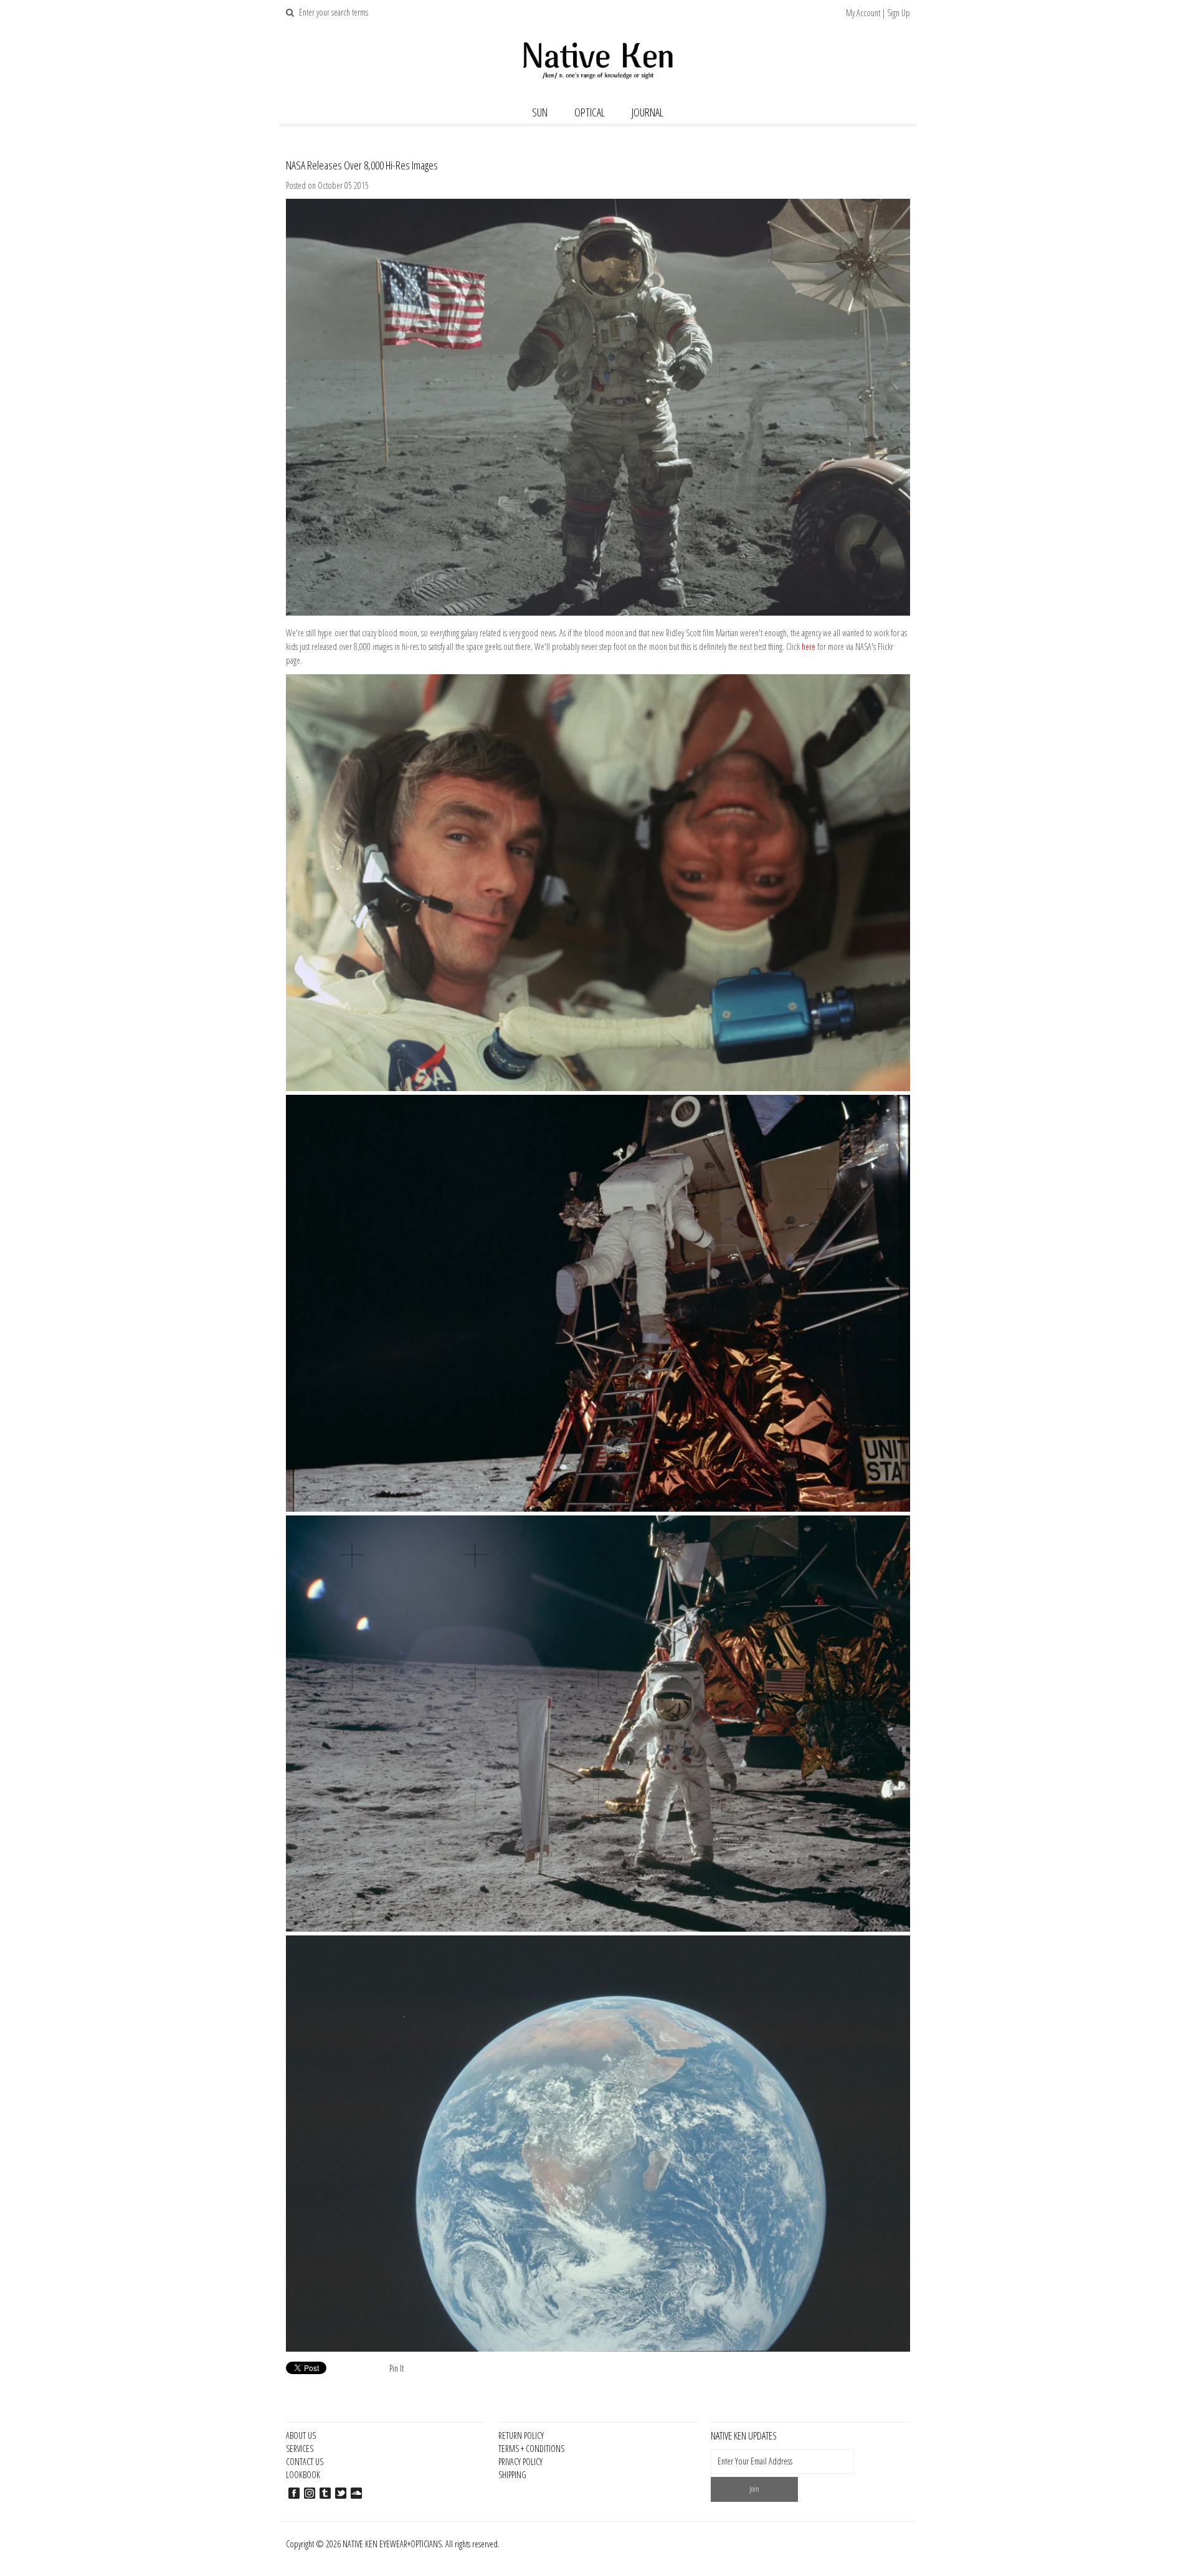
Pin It (396, 2368)
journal (648, 112)
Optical (590, 112)
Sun (540, 112)
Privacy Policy (520, 2462)
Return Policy (521, 2435)
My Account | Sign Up (878, 13)
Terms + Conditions (531, 2449)
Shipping (512, 2475)
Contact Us (305, 2462)
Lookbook (303, 2475)
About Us (301, 2435)
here (809, 646)
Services (300, 2449)
